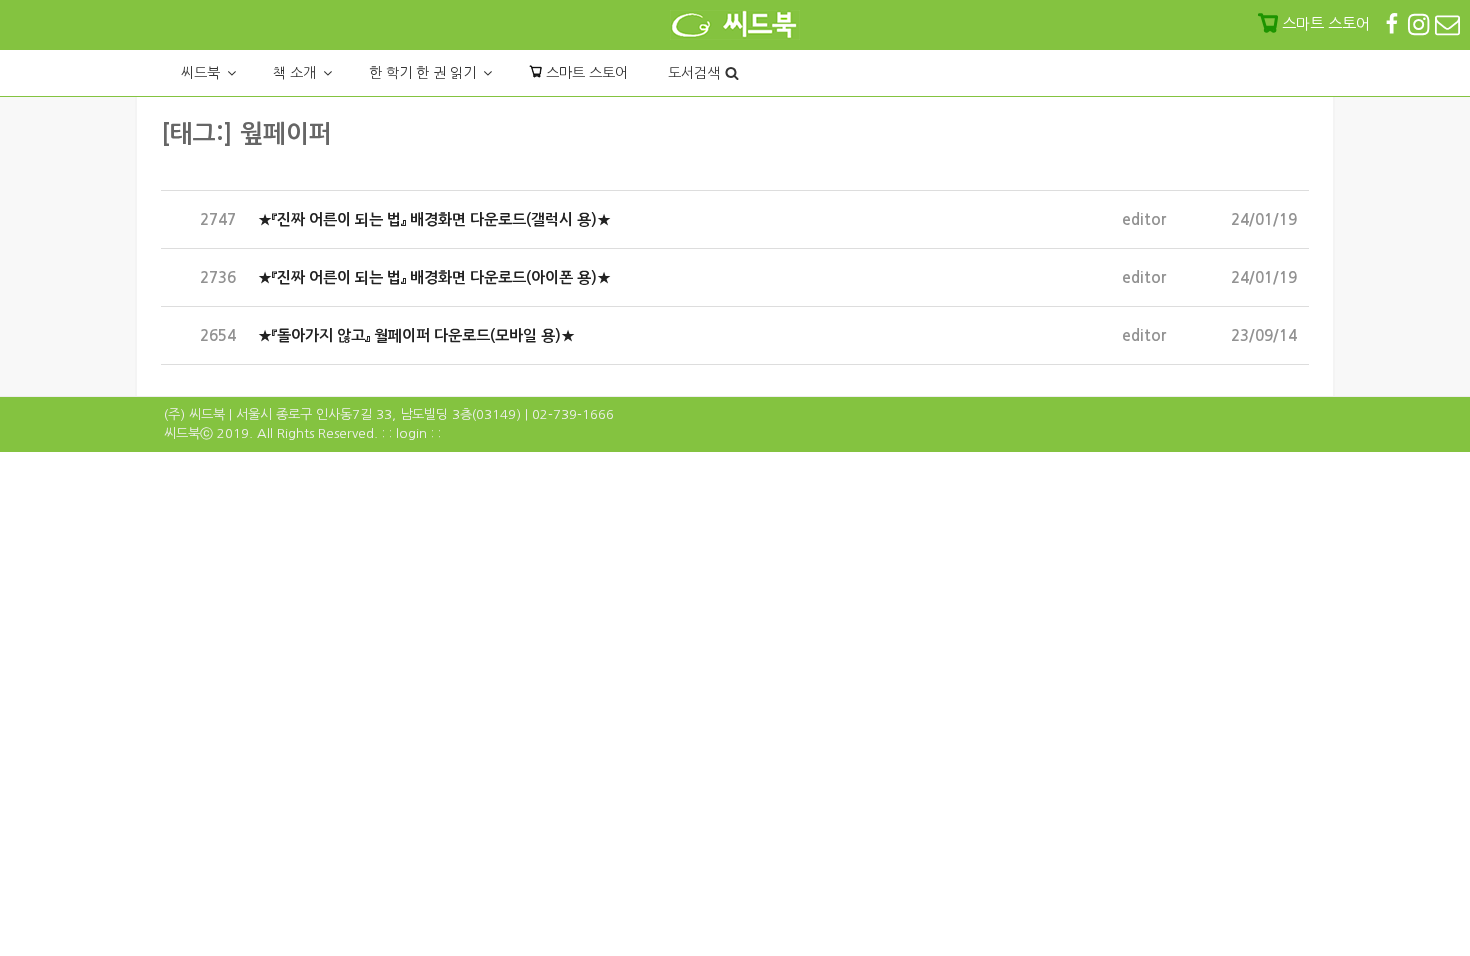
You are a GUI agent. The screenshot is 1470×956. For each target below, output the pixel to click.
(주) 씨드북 (194, 414)
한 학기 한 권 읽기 (422, 73)
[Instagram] (1420, 23)
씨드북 (200, 73)
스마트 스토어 (585, 73)
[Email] (1447, 23)
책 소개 (294, 73)
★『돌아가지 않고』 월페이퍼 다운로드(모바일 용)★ (416, 335)
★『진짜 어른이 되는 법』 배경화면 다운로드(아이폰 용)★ (434, 277)
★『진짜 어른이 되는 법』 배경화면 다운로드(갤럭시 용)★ (434, 219)
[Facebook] (1394, 23)
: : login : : (411, 433)
